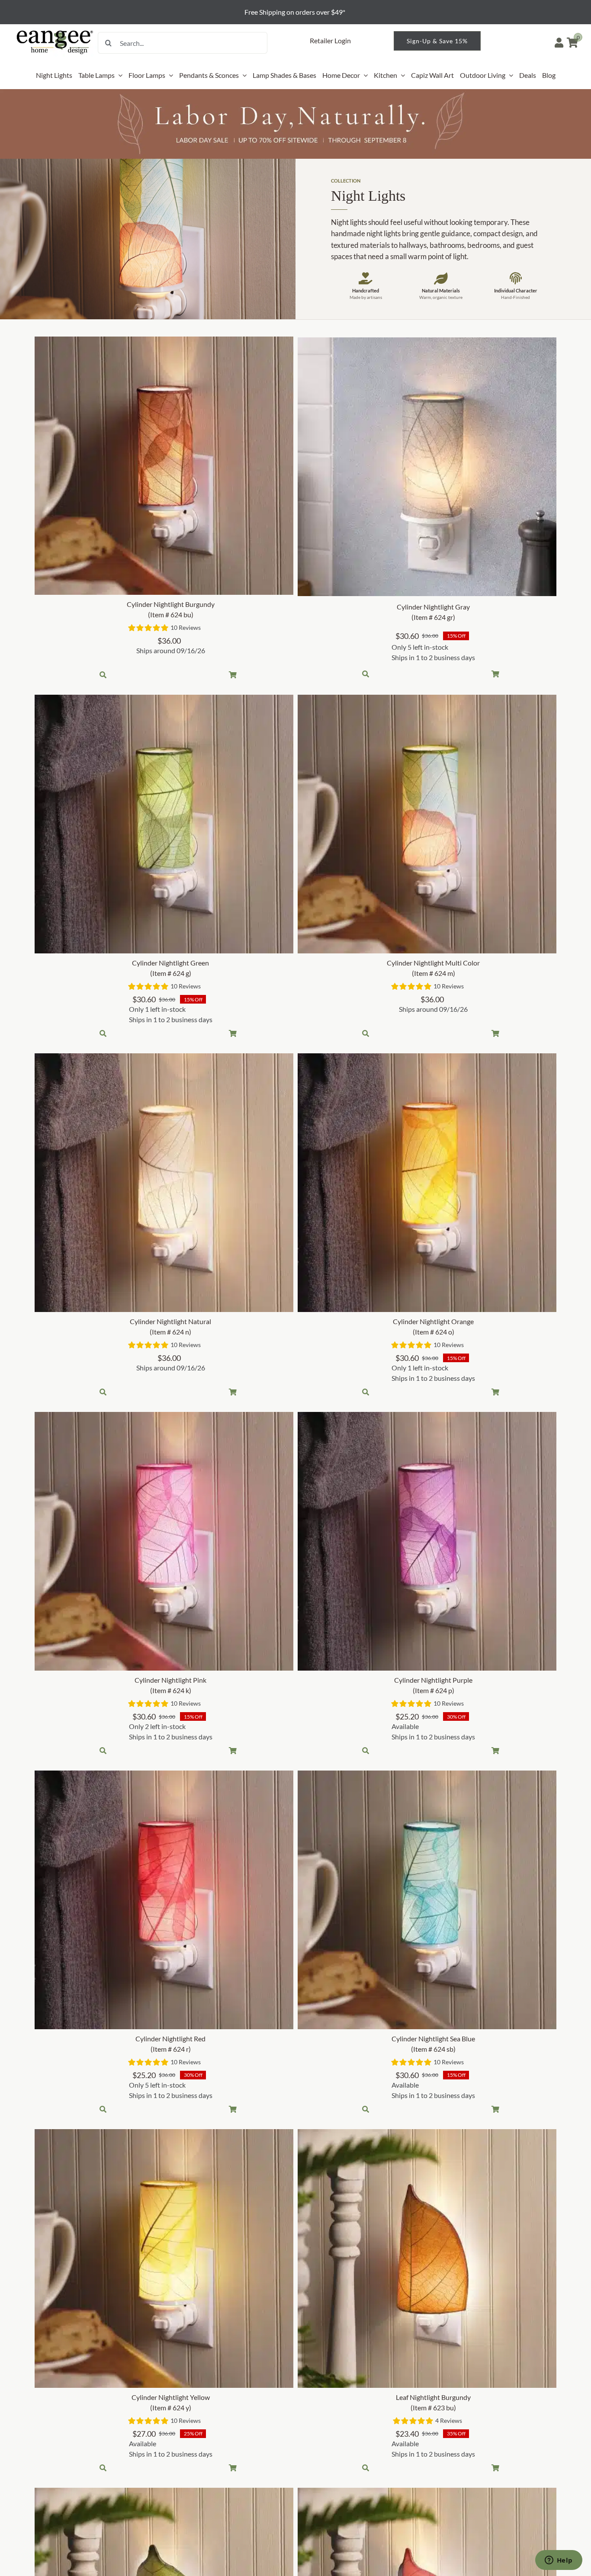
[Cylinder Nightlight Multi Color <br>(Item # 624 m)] (427, 824)
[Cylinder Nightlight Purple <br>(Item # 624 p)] (427, 1541)
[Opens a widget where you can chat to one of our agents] (559, 2561)
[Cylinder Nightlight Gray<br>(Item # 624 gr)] (427, 467)
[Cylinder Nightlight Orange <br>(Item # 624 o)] (427, 1183)
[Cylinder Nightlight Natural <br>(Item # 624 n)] (164, 1183)
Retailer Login (330, 40)
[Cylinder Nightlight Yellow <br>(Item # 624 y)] (164, 2258)
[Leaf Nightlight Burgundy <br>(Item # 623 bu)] (427, 2258)
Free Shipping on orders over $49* (295, 12)
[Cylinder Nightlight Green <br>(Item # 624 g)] (164, 824)
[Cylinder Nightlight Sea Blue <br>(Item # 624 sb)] (427, 1900)
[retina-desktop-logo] (55, 31)
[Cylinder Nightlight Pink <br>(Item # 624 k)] (164, 1541)
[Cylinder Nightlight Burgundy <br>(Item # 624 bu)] (164, 466)
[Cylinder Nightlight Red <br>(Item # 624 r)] (164, 1900)
